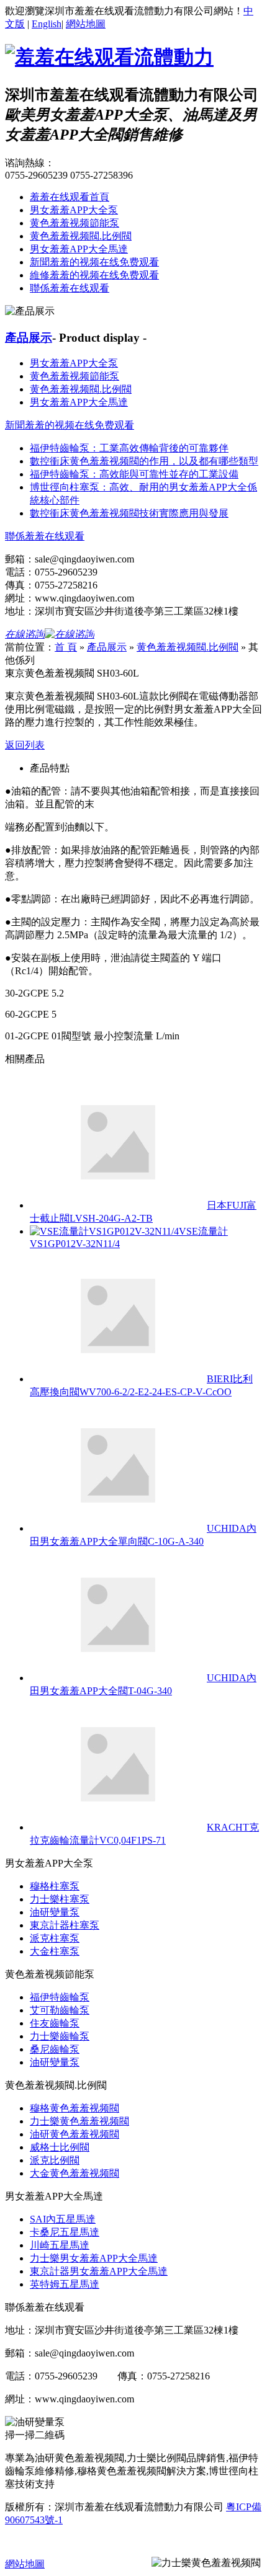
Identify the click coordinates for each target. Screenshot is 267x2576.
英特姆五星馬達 (65, 2284)
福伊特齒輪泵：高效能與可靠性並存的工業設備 (134, 474)
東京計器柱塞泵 (65, 1925)
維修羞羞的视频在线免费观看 (94, 275)
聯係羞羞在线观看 (70, 288)
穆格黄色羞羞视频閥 (75, 2108)
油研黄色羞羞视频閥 (75, 2134)
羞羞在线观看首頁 (70, 197)
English (47, 24)
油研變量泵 (55, 1912)
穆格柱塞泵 (55, 1886)
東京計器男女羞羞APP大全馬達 (99, 2271)
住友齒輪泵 (55, 2023)
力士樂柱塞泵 (60, 1899)
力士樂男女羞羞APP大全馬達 (94, 2258)
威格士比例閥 (60, 2147)
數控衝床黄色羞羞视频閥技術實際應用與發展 (129, 513)
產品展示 (29, 338)
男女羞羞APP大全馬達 (79, 249)
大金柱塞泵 (55, 1951)
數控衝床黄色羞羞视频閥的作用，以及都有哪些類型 (144, 461)
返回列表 (25, 745)
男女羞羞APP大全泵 (74, 210)
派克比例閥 (55, 2160)
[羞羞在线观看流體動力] (109, 57)
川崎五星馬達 (60, 2245)
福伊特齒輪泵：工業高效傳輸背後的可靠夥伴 (129, 448)
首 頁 (66, 647)
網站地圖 (86, 24)
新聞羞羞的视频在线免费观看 (94, 262)
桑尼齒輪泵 (55, 2049)
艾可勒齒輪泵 (60, 2010)
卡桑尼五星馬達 (65, 2232)
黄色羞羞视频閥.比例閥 (81, 236)
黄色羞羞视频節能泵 (75, 223)
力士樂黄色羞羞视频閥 (79, 2121)
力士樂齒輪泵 (60, 2036)
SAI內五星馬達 (63, 2219)
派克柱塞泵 (55, 1938)
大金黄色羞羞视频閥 (75, 2173)
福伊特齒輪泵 (60, 1997)
